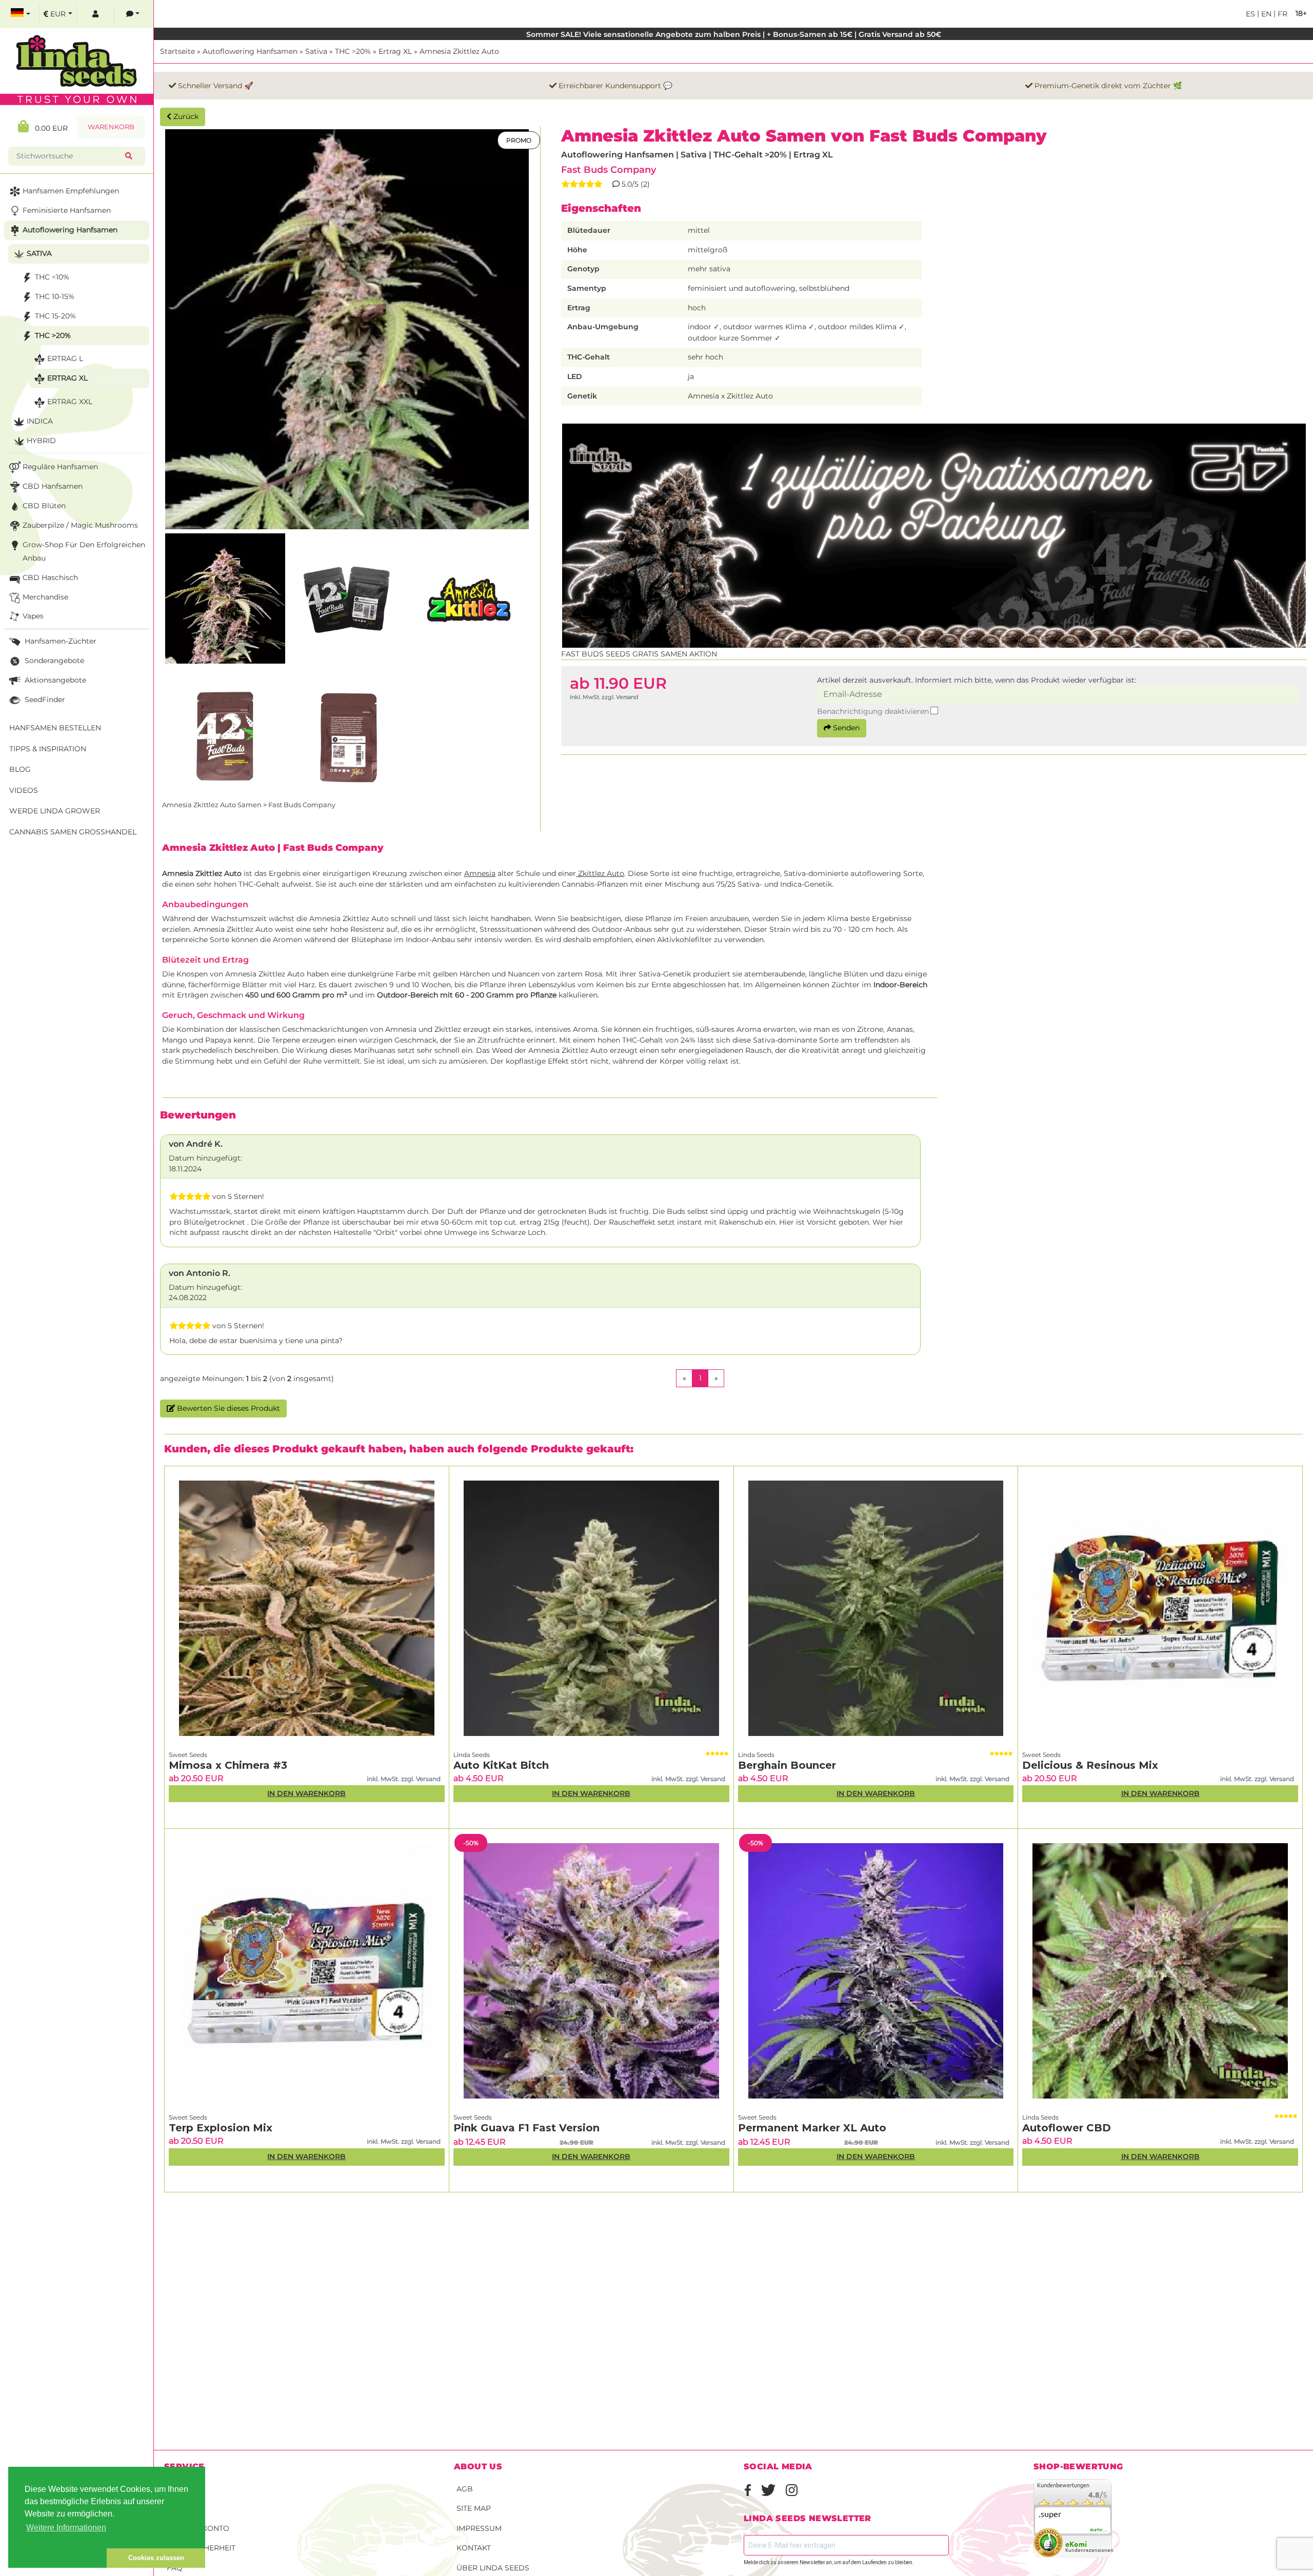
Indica (40, 421)
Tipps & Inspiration (48, 749)
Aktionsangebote (54, 680)
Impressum (479, 2528)
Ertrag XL (395, 51)
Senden (845, 728)
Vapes (33, 616)
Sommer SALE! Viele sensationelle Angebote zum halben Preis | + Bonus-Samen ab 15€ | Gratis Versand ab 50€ (734, 34)
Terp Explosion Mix (221, 2128)
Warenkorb (111, 127)
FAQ (175, 2568)
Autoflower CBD (1067, 2128)
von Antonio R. (200, 1273)
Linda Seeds (472, 1755)
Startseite (177, 51)
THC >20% (353, 51)
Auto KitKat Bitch (501, 1765)
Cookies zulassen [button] (156, 2558)
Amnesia (480, 873)
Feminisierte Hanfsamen (67, 210)
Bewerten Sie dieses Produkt (227, 1408)
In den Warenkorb (306, 1793)
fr (1281, 14)
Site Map (474, 2508)
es (1250, 14)
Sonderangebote (53, 661)
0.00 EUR (48, 128)
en (1265, 14)
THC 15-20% (55, 316)
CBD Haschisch (50, 577)
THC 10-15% (55, 296)
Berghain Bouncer (787, 1765)
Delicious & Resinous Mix (1090, 1765)
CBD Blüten (44, 506)
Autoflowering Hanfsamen (250, 51)
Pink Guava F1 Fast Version (526, 2128)
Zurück (185, 116)
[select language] (21, 14)
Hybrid (41, 441)
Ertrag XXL (70, 402)
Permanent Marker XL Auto (812, 2128)
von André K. (196, 1144)
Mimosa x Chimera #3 (228, 1765)
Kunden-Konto (198, 2528)
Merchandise (45, 597)
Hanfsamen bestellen (55, 728)
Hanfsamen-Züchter (59, 641)
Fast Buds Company (609, 169)
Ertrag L (65, 358)
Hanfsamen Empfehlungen (71, 191)
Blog (20, 769)
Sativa (316, 51)
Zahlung (185, 2508)
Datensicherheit (201, 2548)
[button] (57, 2558)
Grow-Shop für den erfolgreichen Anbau (84, 551)
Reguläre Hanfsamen (60, 467)
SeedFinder (44, 700)
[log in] (95, 14)
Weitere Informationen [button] (66, 2528)
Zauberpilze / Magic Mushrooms (80, 525)
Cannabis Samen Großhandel (73, 832)
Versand (185, 2489)
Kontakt (474, 2548)
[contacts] (133, 14)
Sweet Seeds (188, 1755)
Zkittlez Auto (600, 873)
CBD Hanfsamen (53, 486)
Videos (24, 790)
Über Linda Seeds (493, 2568)
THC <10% (52, 277)
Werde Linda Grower (55, 811)
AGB (465, 2489)
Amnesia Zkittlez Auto (459, 51)
